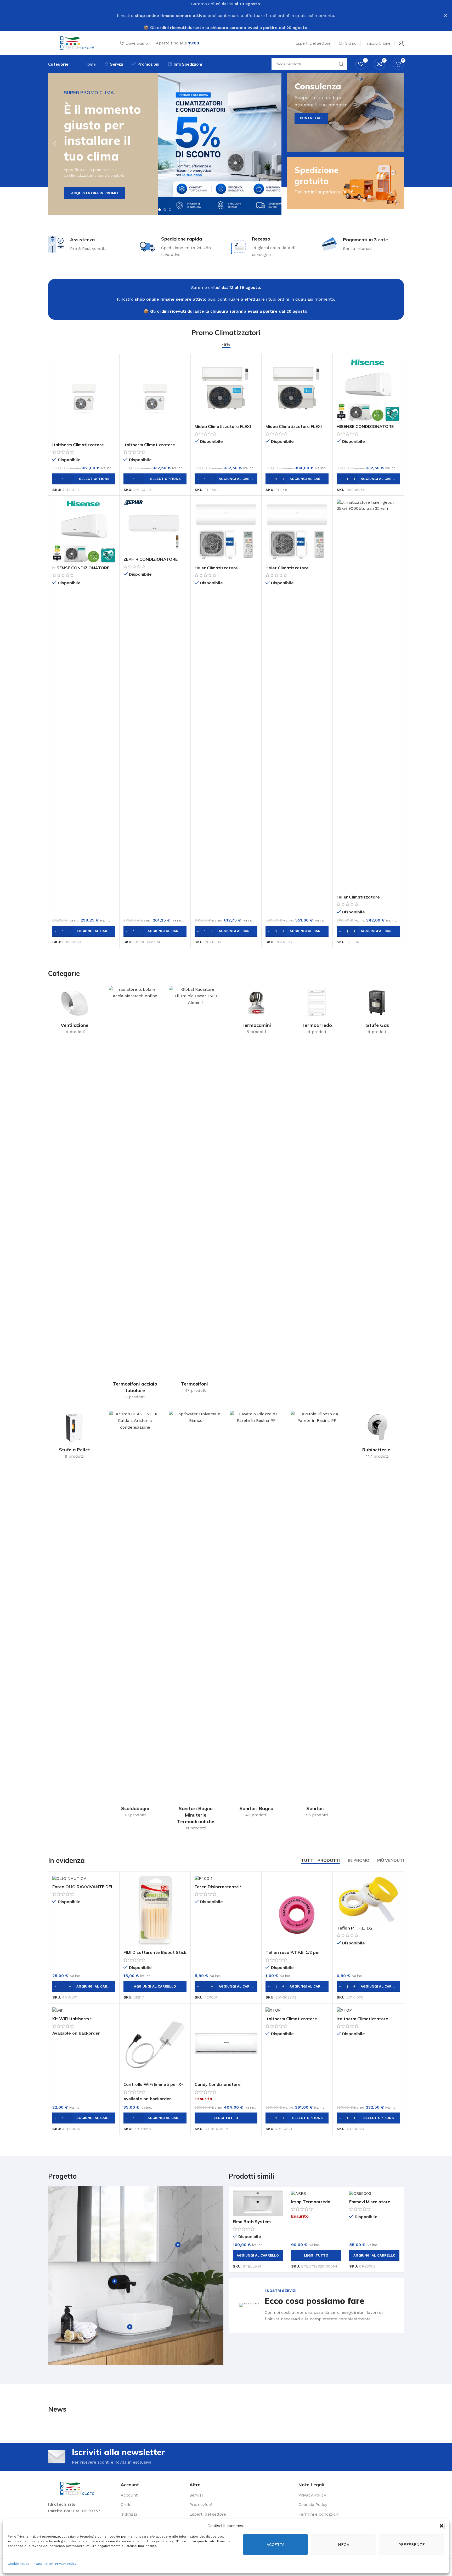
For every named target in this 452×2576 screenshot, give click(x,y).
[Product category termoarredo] (317, 1012)
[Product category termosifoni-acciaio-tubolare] (135, 1195)
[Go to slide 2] (165, 210)
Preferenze (412, 2545)
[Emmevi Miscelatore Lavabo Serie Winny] (374, 2193)
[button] (442, 2526)
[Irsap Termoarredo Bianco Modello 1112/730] (316, 2193)
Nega (344, 2545)
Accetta (276, 2545)
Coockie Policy (313, 2505)
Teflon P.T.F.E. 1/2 (355, 1928)
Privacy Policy (42, 2564)
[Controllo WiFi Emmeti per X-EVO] (155, 2043)
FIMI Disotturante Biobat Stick (155, 1952)
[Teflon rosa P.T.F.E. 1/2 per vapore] (297, 1911)
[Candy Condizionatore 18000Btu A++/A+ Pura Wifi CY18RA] (226, 2043)
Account (129, 2495)
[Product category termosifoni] (196, 1191)
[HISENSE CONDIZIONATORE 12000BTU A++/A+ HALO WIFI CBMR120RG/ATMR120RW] (368, 390)
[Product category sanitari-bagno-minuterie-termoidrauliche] (196, 1622)
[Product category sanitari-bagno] (256, 1616)
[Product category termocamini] (256, 1012)
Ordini (127, 2505)
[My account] (401, 43)
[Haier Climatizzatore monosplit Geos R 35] (368, 696)
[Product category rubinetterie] (377, 1437)
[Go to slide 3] (170, 210)
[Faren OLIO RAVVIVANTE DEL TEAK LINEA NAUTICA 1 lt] (84, 1878)
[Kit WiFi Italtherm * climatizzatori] (84, 2010)
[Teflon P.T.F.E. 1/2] (368, 1899)
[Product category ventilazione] (75, 1012)
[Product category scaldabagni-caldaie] (135, 1616)
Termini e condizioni (319, 2514)
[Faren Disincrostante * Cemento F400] (226, 1878)
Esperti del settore (208, 2514)
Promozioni (201, 2505)
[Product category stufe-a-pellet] (75, 1437)
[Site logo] (78, 43)
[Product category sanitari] (317, 1616)
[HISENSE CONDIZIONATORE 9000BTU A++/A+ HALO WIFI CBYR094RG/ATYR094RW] (84, 531)
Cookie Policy (18, 2564)
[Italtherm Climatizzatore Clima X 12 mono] (84, 399)
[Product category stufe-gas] (377, 1012)
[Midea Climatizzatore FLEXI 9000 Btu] (297, 390)
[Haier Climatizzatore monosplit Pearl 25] (297, 531)
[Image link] (78, 2488)
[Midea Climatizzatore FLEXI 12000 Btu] (226, 390)
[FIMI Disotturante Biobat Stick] (155, 1911)
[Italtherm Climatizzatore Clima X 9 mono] (155, 399)
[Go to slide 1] (160, 210)
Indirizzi (129, 2514)
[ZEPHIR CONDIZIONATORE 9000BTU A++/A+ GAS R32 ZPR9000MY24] (155, 527)
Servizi (196, 2495)
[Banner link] (345, 112)
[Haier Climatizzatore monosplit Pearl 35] (226, 531)
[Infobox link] (316, 2305)
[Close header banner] (445, 16)
